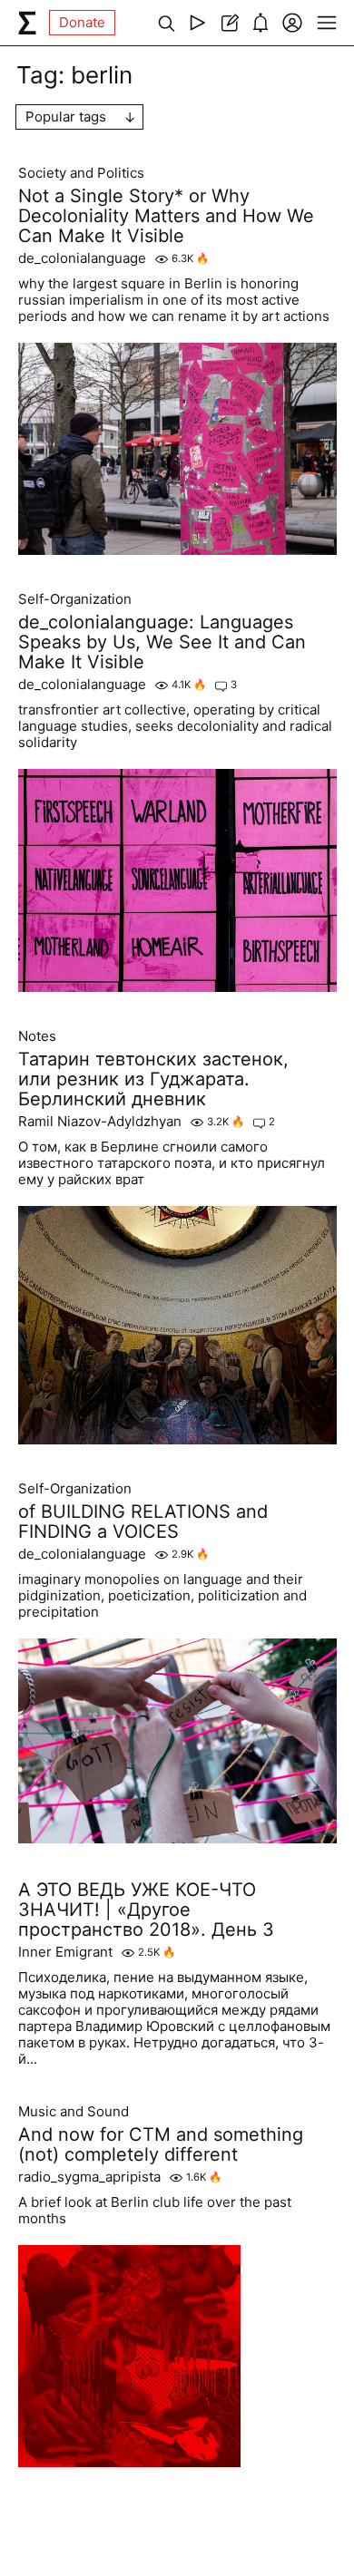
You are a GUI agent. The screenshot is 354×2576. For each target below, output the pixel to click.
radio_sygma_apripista (89, 2177)
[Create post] (229, 23)
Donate (82, 22)
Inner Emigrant (65, 1952)
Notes (37, 1036)
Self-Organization (75, 599)
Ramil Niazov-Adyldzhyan (100, 1122)
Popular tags (66, 117)
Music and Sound (74, 2112)
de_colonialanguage (82, 258)
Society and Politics (81, 173)
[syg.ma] (27, 23)
